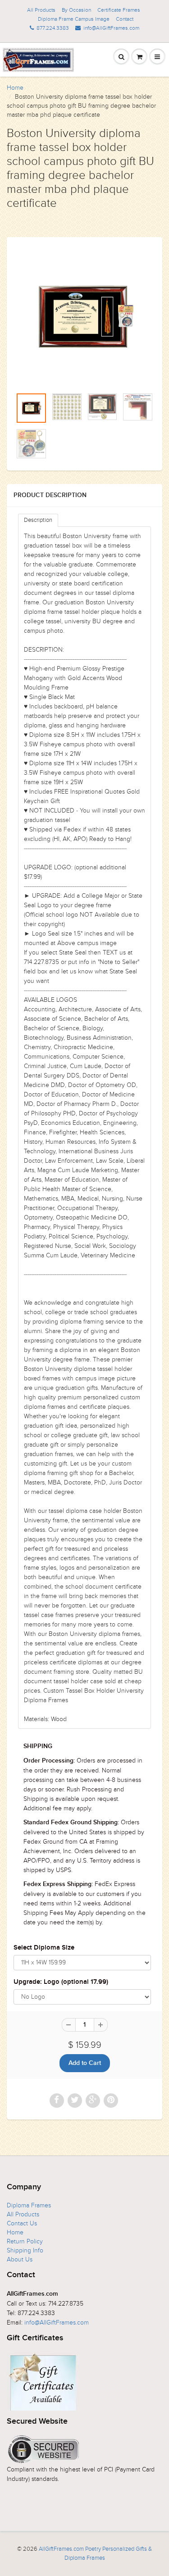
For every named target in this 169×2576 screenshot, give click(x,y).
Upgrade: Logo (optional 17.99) (61, 1982)
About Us (20, 2259)
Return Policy (25, 2241)
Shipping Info (25, 2250)
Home (15, 88)
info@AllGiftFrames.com (111, 28)
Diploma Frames (29, 2205)
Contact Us (22, 2223)
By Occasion (76, 10)
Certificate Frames (119, 10)
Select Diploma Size (44, 1948)
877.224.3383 (53, 28)
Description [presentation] (38, 520)
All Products (41, 10)
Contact (125, 19)
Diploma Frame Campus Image (74, 19)
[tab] (38, 520)
